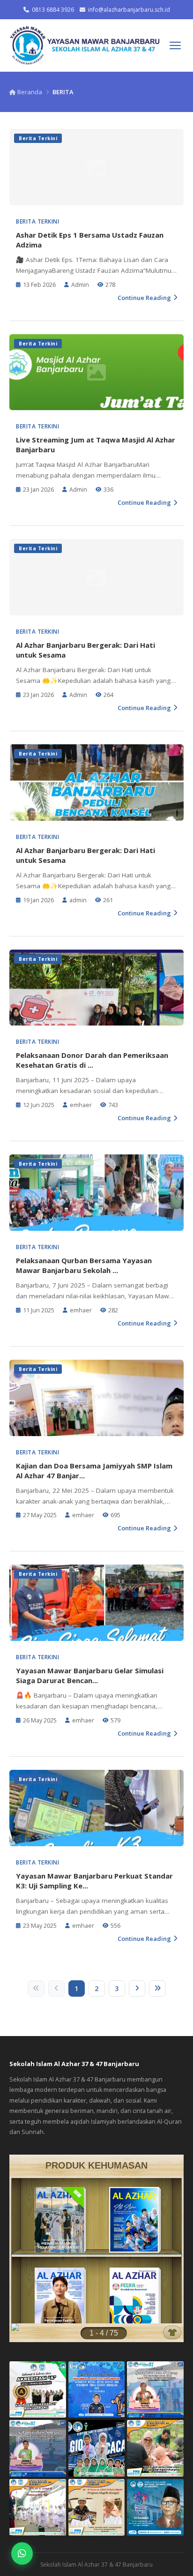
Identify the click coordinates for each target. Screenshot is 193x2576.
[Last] (157, 1988)
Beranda (29, 92)
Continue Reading (144, 298)
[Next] (137, 1988)
